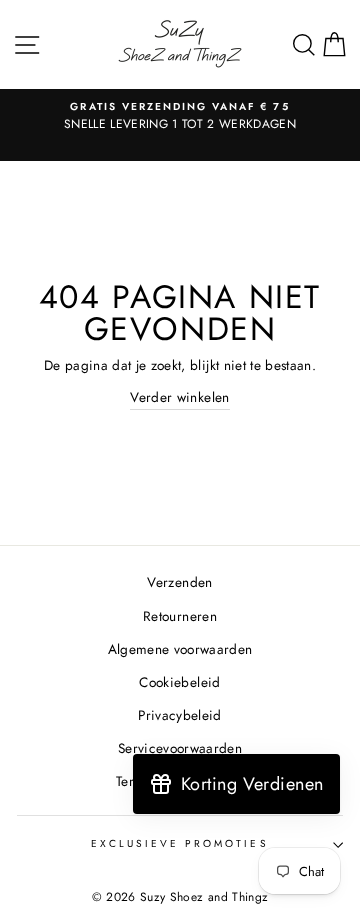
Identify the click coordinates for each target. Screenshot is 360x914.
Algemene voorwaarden (180, 649)
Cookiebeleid (179, 682)
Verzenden (179, 582)
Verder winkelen (179, 397)
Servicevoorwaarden (180, 748)
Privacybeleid (179, 715)
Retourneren (180, 616)
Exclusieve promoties (179, 843)
